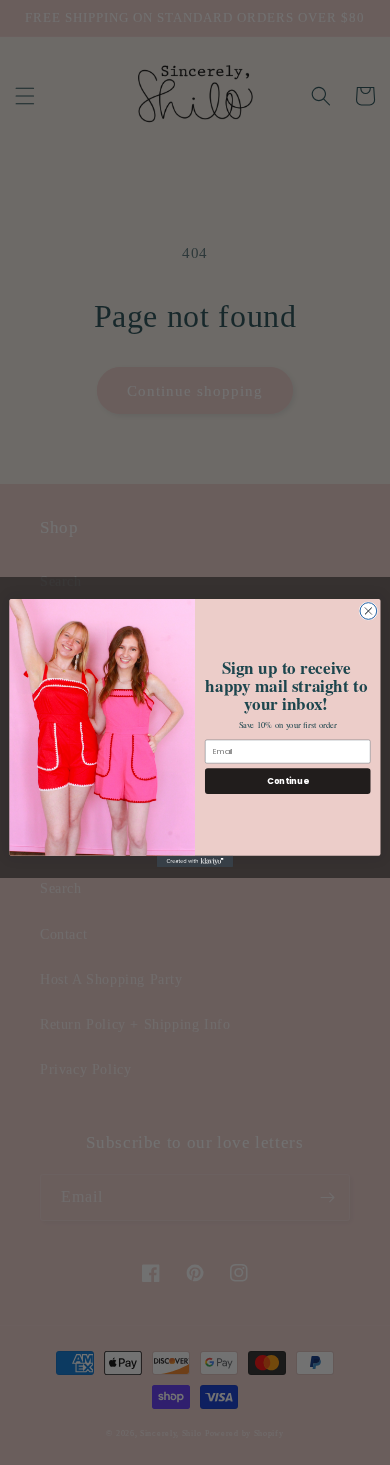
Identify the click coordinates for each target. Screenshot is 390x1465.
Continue (287, 780)
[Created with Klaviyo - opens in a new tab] (195, 860)
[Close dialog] (368, 610)
